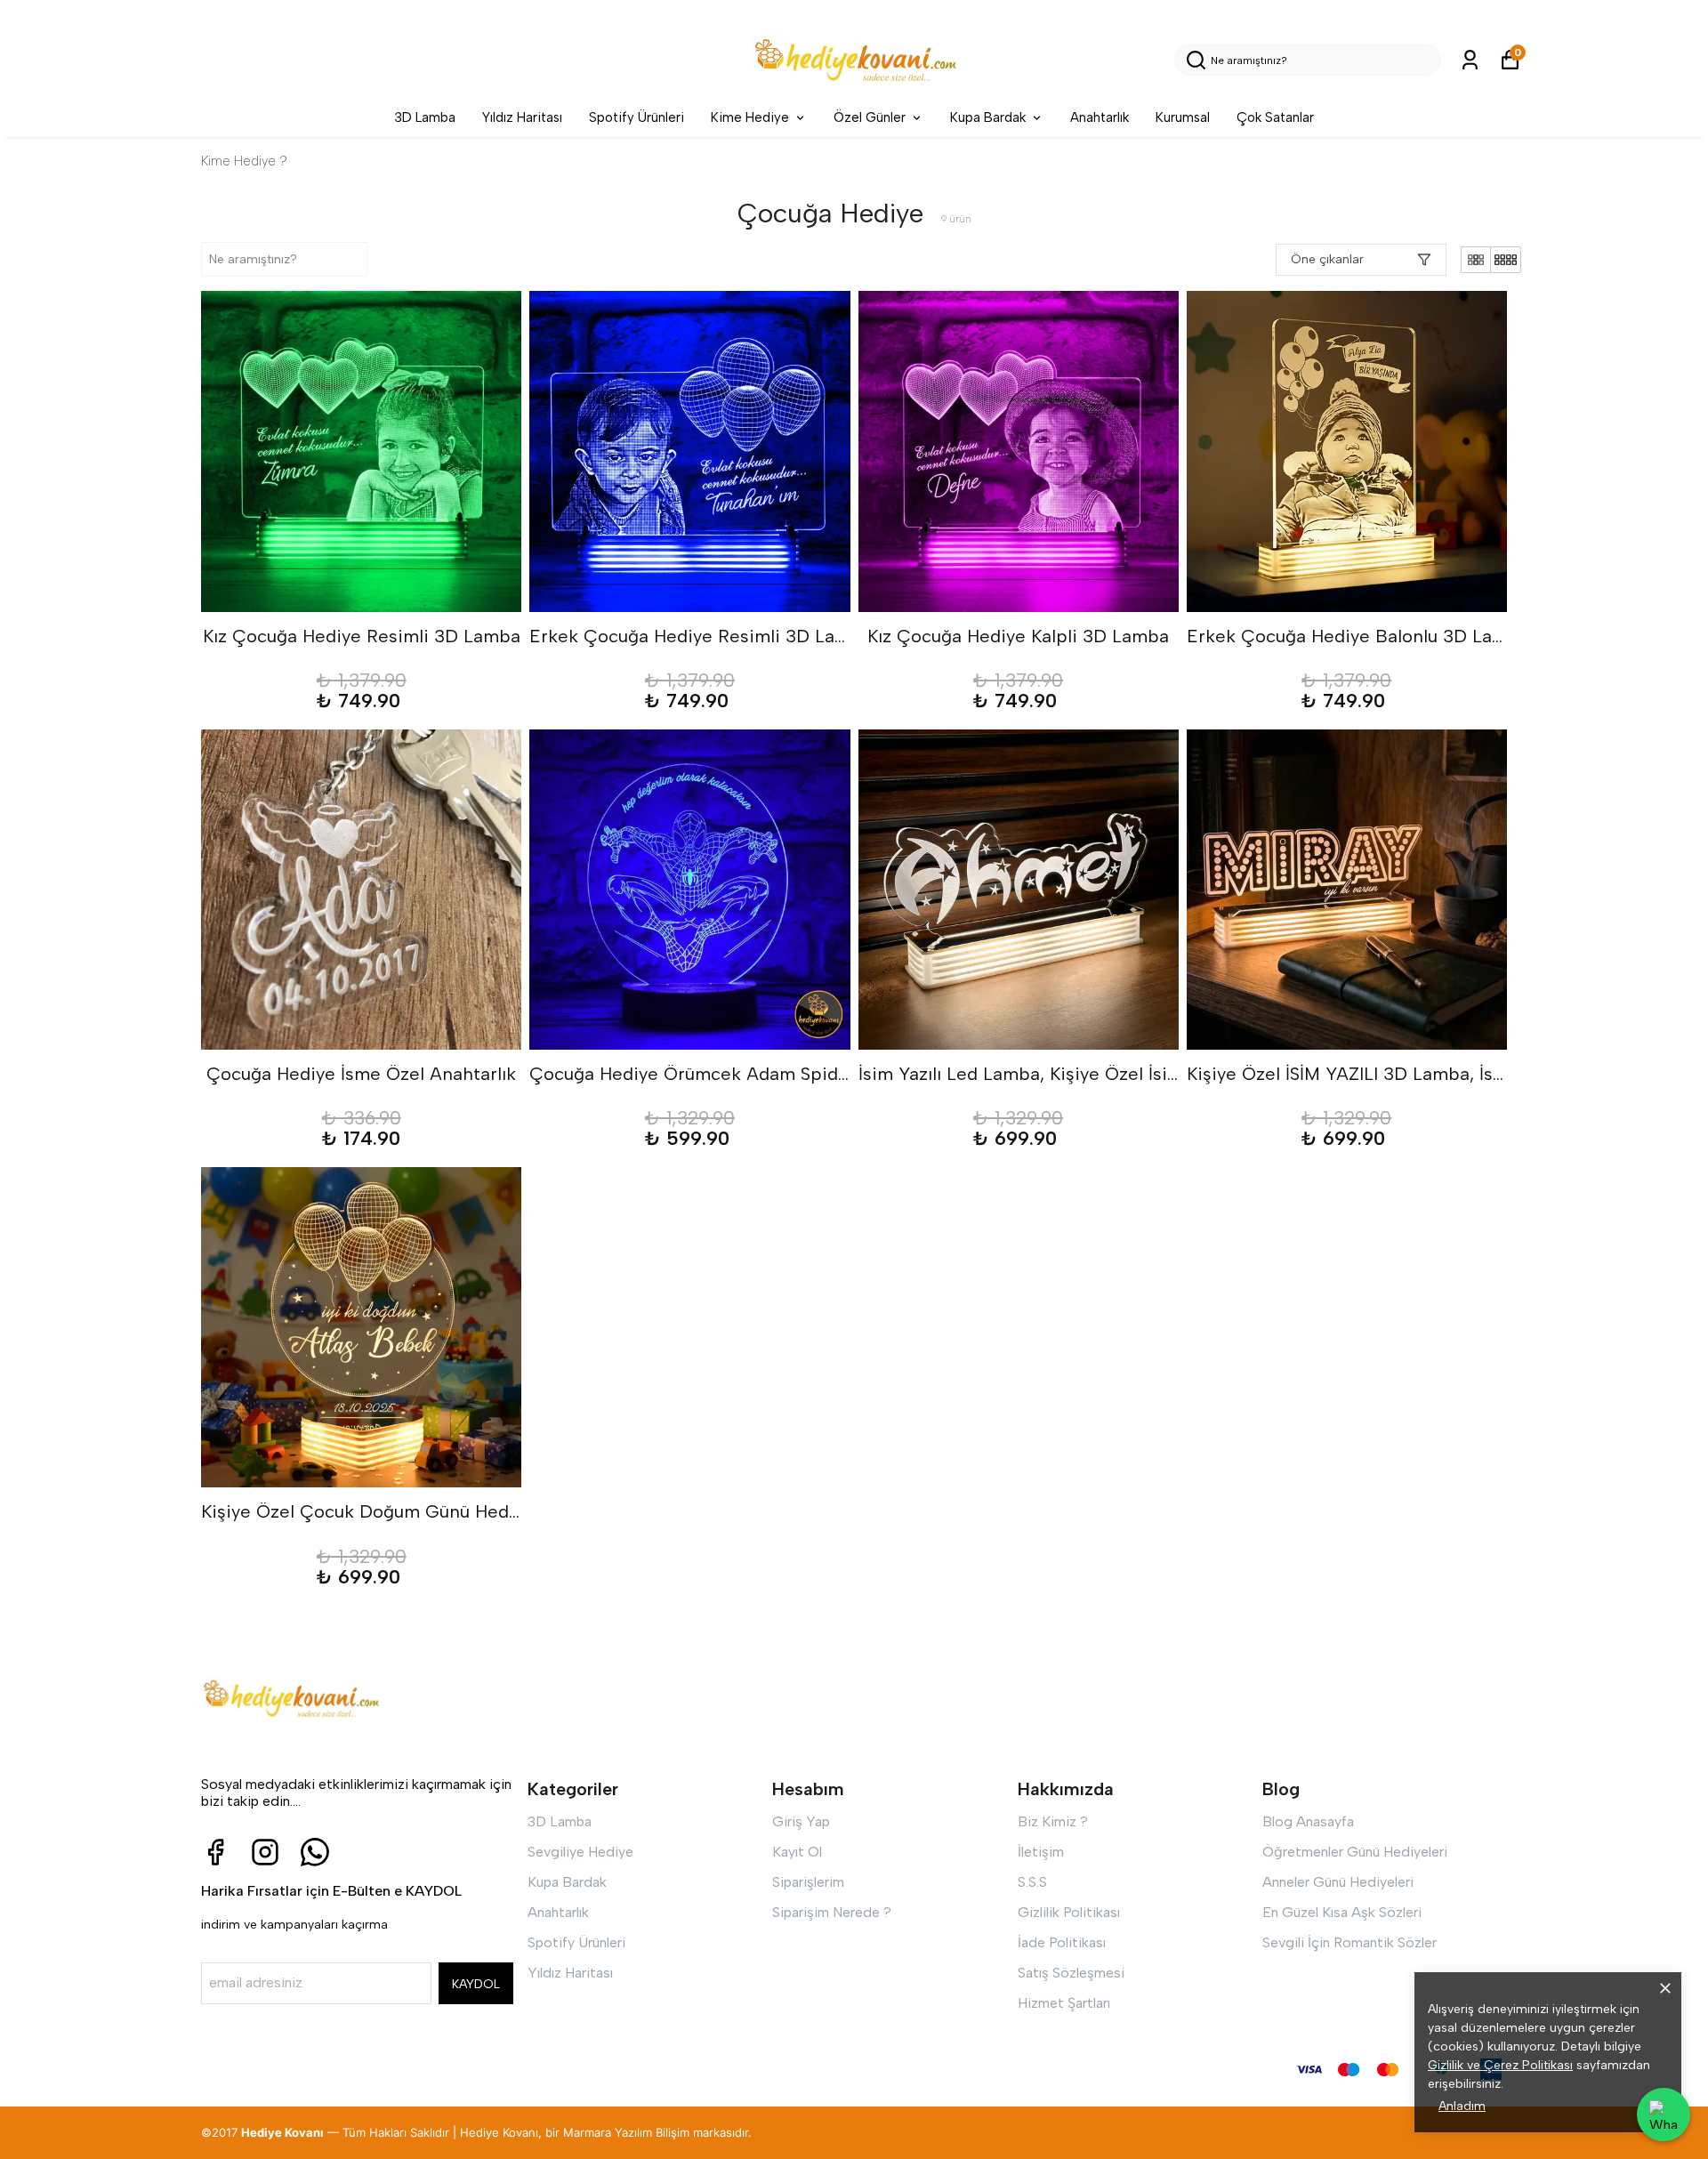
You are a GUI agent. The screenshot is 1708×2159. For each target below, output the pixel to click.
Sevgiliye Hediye (580, 1852)
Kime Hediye (750, 117)
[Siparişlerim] (1470, 60)
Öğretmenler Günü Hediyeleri (1355, 1852)
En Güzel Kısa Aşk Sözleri (1342, 1912)
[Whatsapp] (315, 1852)
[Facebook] (215, 1852)
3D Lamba (425, 117)
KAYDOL (476, 1984)
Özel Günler (870, 117)
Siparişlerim (808, 1882)
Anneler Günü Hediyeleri (1338, 1882)
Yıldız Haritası (522, 117)
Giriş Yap (801, 1821)
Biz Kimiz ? (1053, 1821)
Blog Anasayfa (1308, 1821)
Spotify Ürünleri (636, 117)
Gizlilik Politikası (1069, 1912)
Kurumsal (1183, 117)
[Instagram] (265, 1852)
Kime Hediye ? (244, 161)
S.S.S (1032, 1882)
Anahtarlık (1100, 117)
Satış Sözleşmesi (1071, 1973)
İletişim (1041, 1852)
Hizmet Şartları (1064, 2003)
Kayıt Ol (797, 1852)
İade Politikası (1062, 1942)
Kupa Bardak (988, 117)
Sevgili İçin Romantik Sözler (1349, 1942)
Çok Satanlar (1275, 117)
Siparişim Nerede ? (832, 1912)
